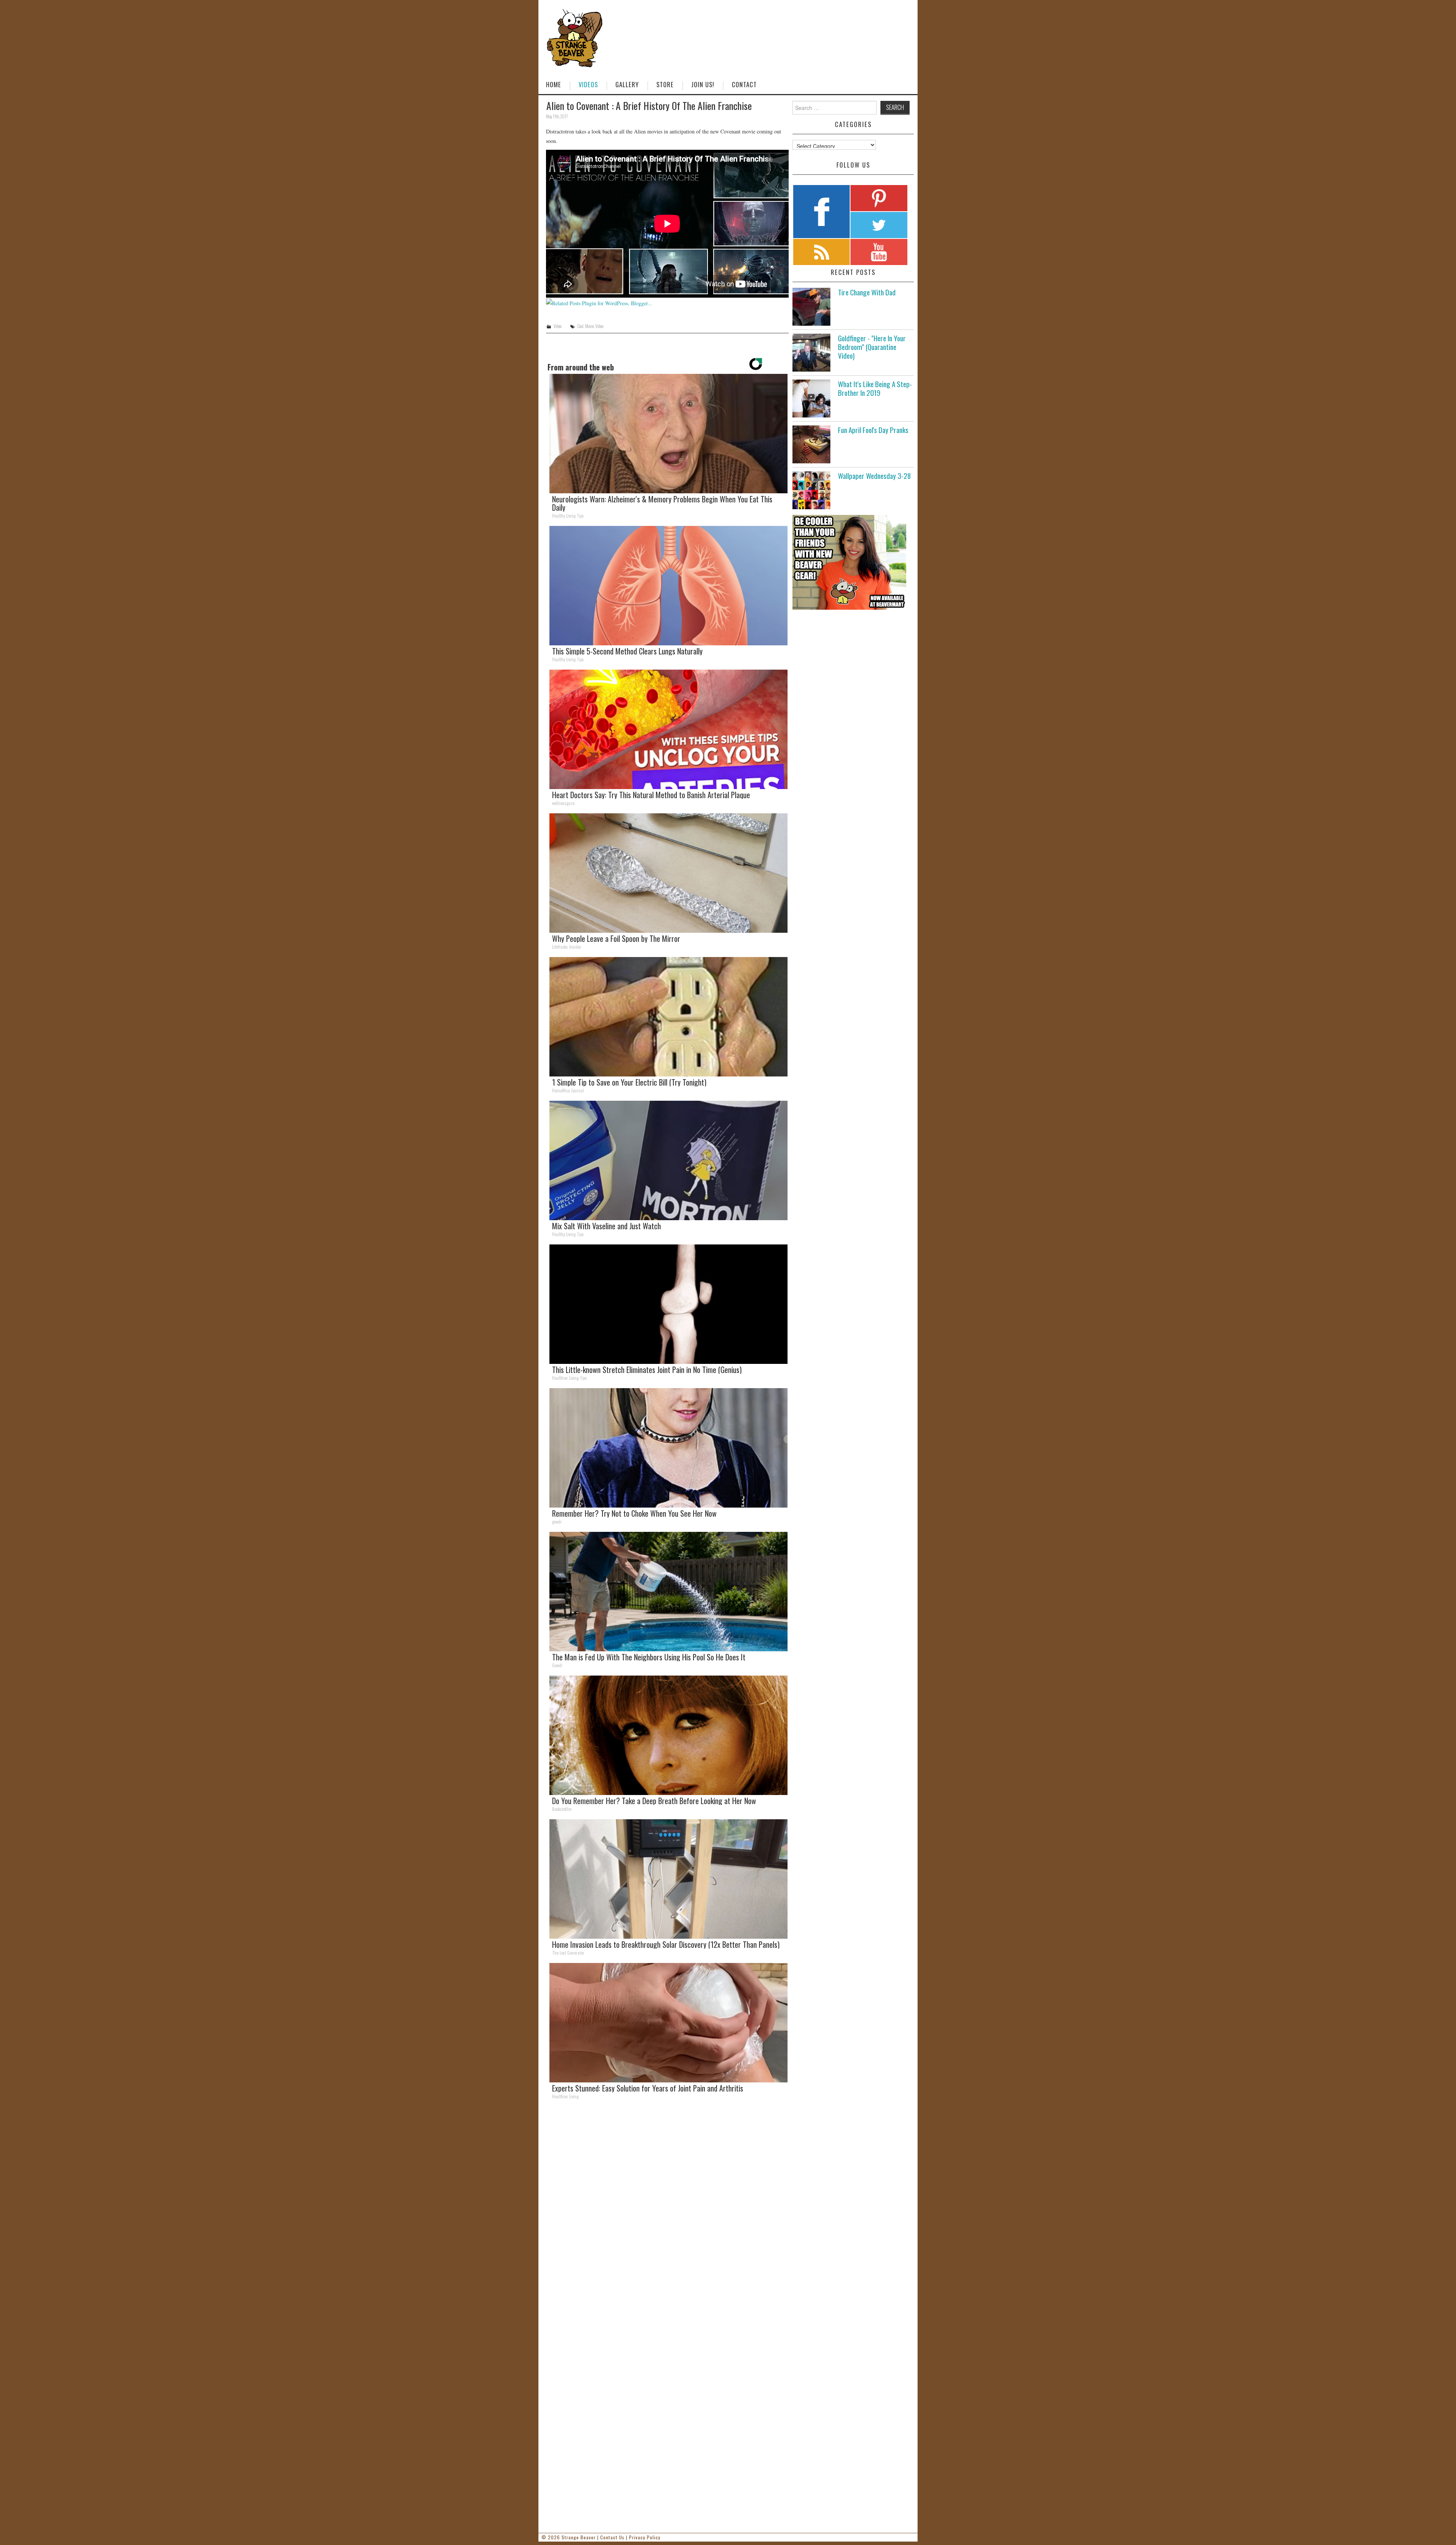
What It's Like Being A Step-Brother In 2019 (875, 388)
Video (558, 326)
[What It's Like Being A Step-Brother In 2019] (811, 399)
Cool (580, 326)
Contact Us (612, 2537)
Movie (589, 326)
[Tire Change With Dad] (811, 307)
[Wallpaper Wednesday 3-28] (811, 490)
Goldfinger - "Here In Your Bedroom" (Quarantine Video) (872, 347)
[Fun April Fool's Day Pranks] (811, 444)
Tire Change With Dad (867, 292)
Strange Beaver (579, 2537)
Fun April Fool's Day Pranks (873, 430)
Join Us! (703, 84)
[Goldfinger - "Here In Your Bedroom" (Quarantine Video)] (811, 353)
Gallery (627, 84)
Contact (744, 84)
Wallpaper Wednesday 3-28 (874, 476)
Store (665, 84)
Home (554, 84)
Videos (588, 84)
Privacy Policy (645, 2537)
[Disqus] (667, 2210)
